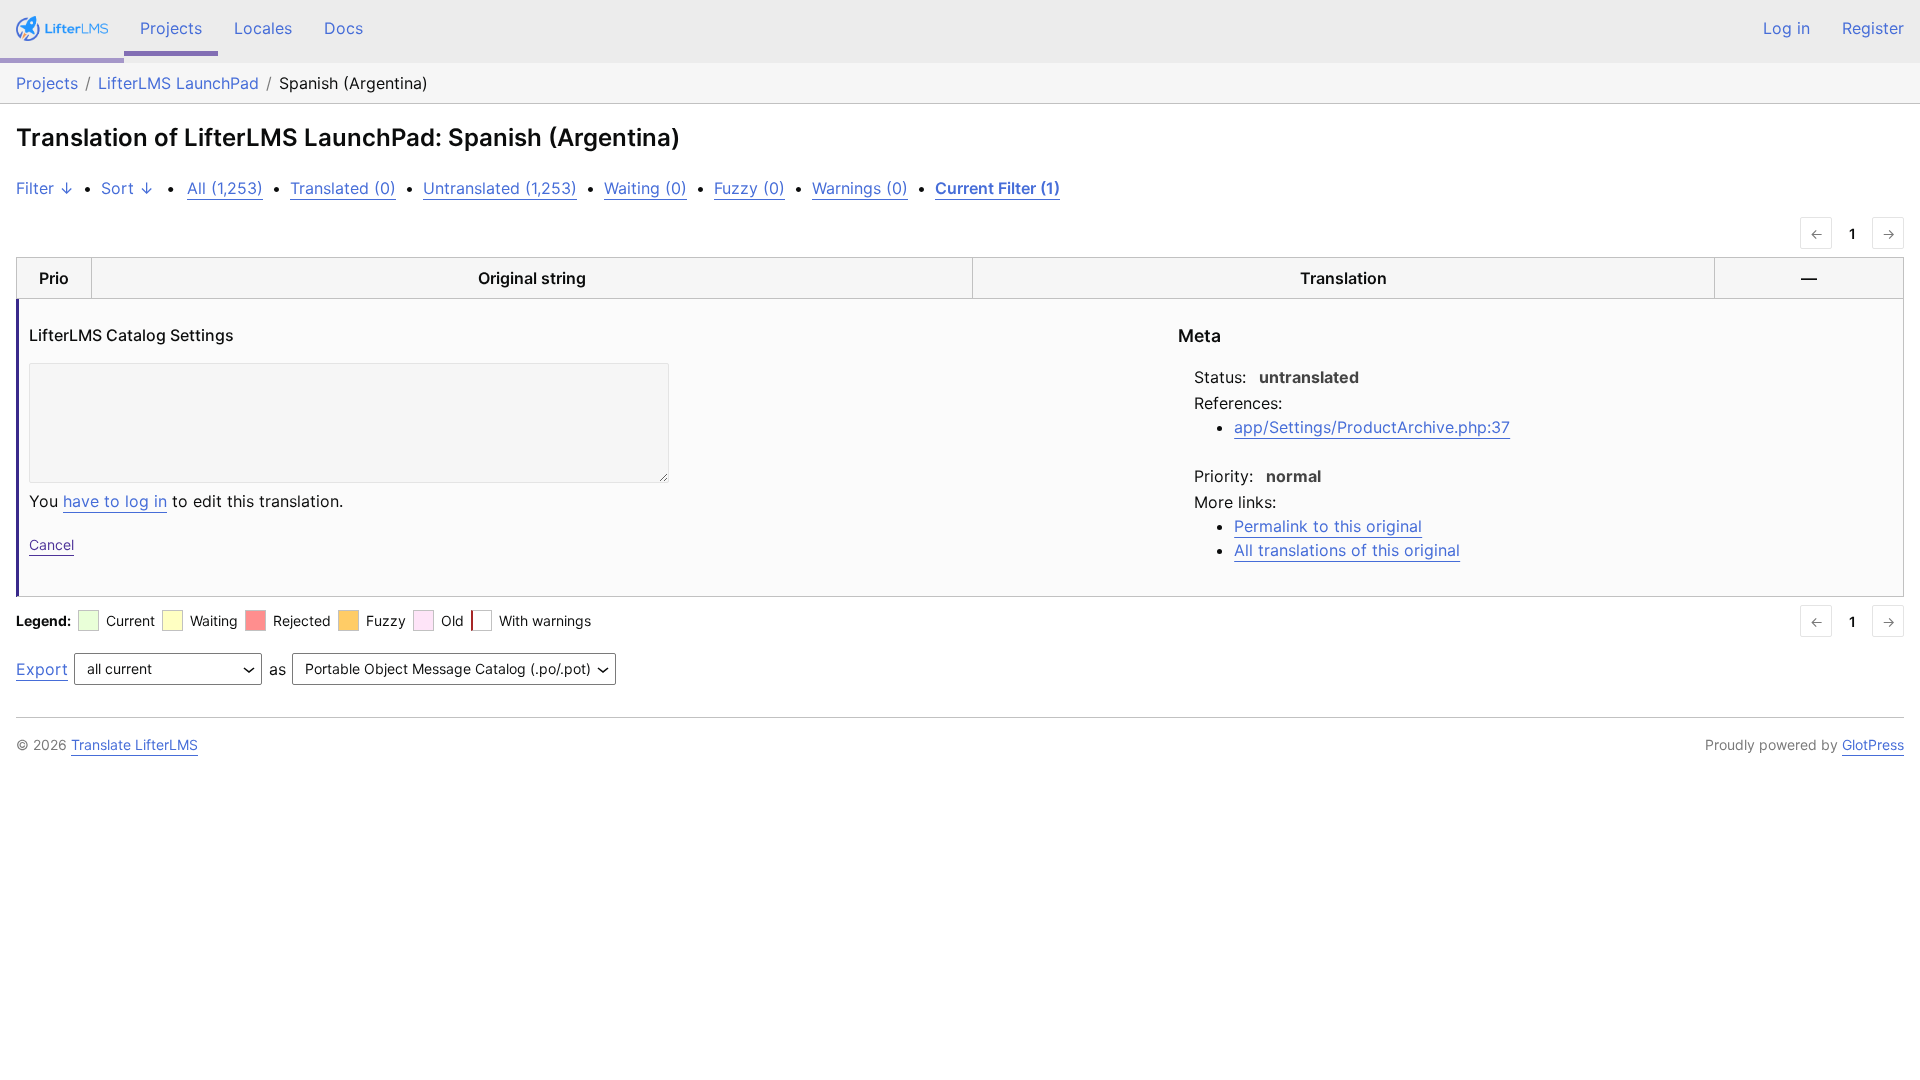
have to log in (115, 501)
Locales (263, 28)
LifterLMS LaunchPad (178, 83)
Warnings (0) (860, 188)
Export (42, 669)
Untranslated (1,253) (500, 188)
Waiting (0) (645, 188)
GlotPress (1873, 744)
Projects (171, 28)
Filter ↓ (45, 188)
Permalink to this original (1328, 526)
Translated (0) (343, 188)
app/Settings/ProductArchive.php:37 (1372, 427)
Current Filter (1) (997, 188)
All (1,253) (225, 188)
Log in (1786, 28)
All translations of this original (1347, 550)
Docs (343, 28)
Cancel (51, 544)
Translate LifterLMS (134, 744)
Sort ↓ (127, 188)
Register (1873, 28)
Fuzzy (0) (749, 188)
